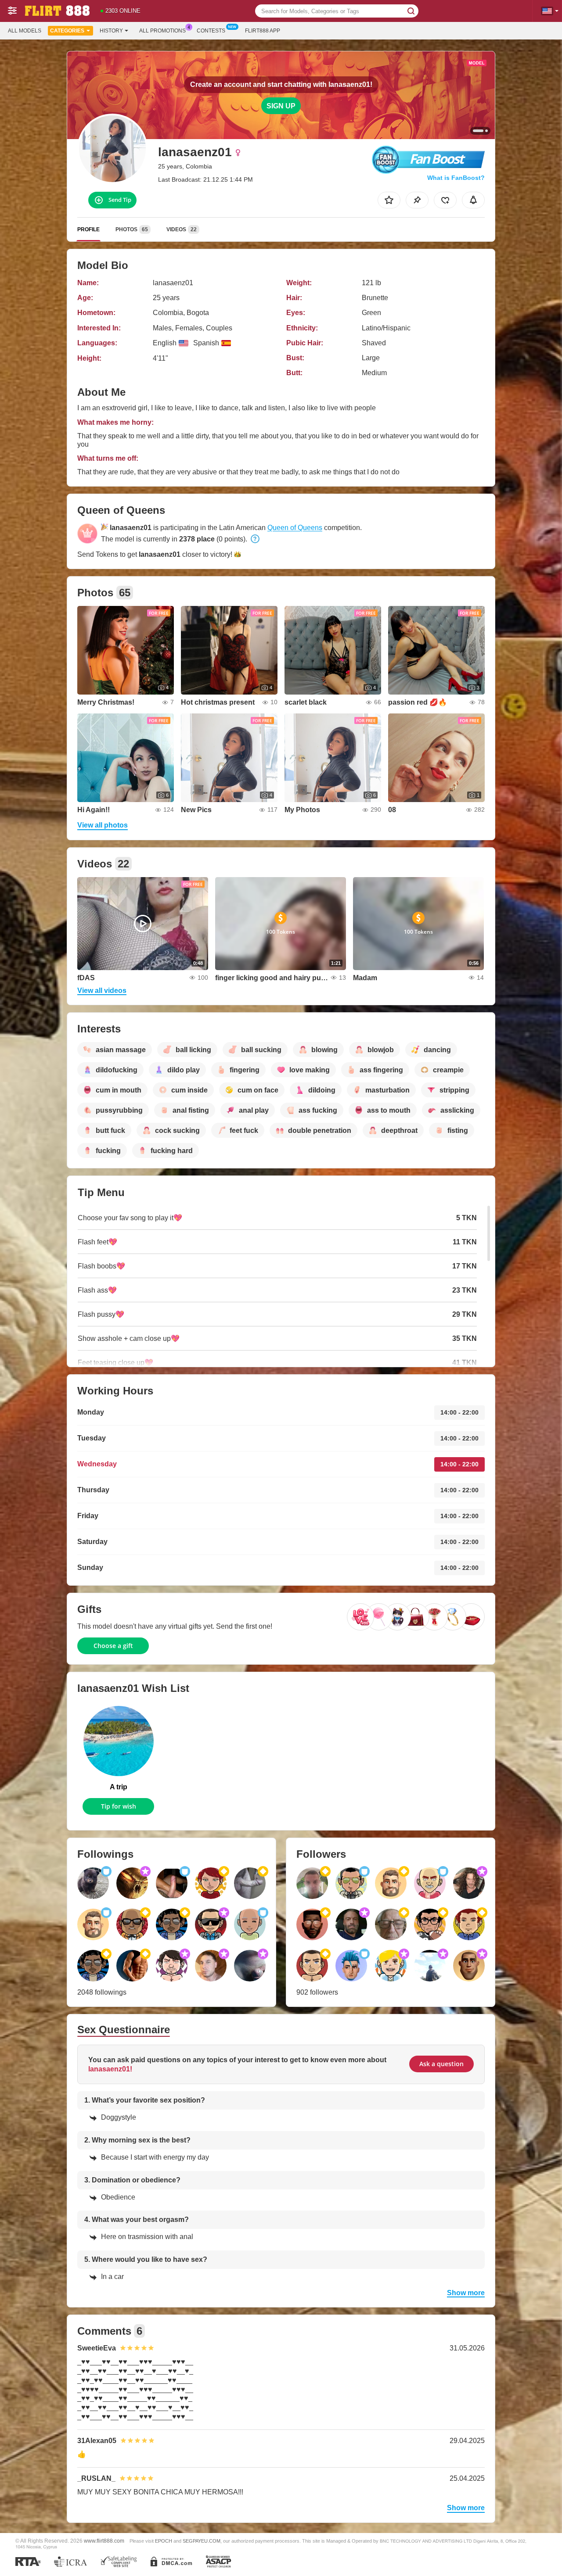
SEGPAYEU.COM (202, 2541)
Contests (211, 31)
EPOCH (164, 2541)
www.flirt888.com (104, 2541)
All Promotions (162, 31)
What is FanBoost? (456, 178)
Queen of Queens (295, 528)
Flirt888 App (263, 31)
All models (25, 31)
